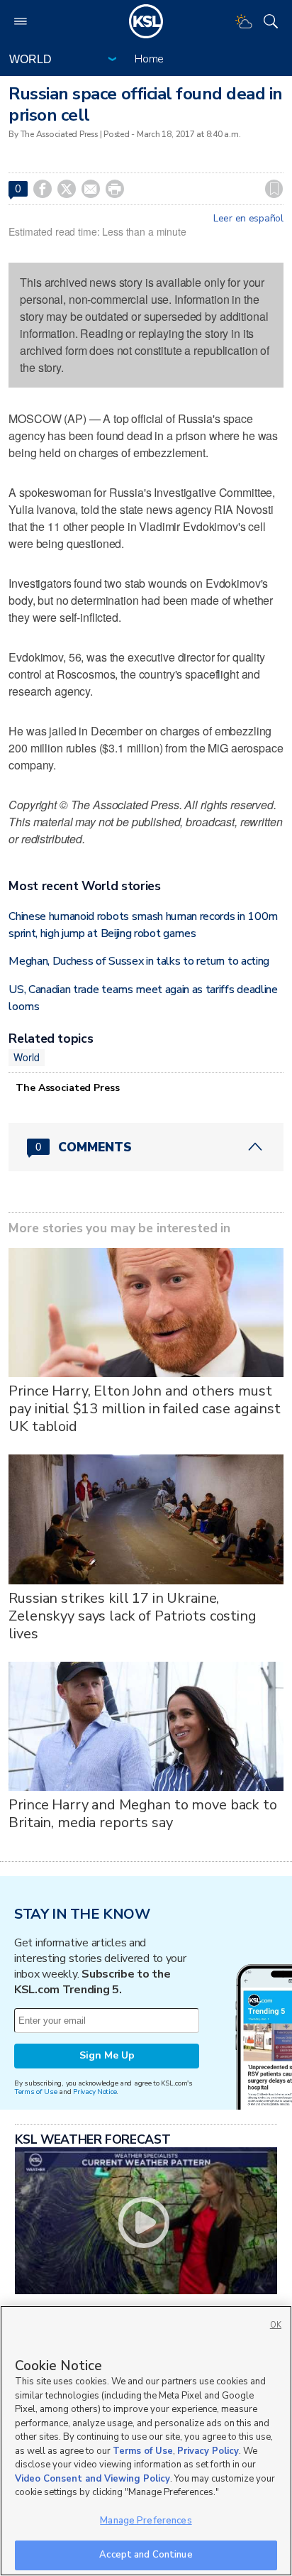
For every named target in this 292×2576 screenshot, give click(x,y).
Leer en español (248, 219)
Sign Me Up (107, 2055)
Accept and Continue (146, 2555)
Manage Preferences (146, 2521)
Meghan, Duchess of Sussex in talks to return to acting (139, 961)
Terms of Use (36, 2092)
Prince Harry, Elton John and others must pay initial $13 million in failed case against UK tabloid (145, 1409)
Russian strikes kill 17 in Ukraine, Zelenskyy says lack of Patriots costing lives (133, 1616)
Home (149, 59)
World (26, 1057)
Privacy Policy (208, 2451)
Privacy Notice (95, 2092)
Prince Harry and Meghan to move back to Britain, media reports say (143, 1814)
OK (276, 2325)
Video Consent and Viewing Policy (92, 2479)
